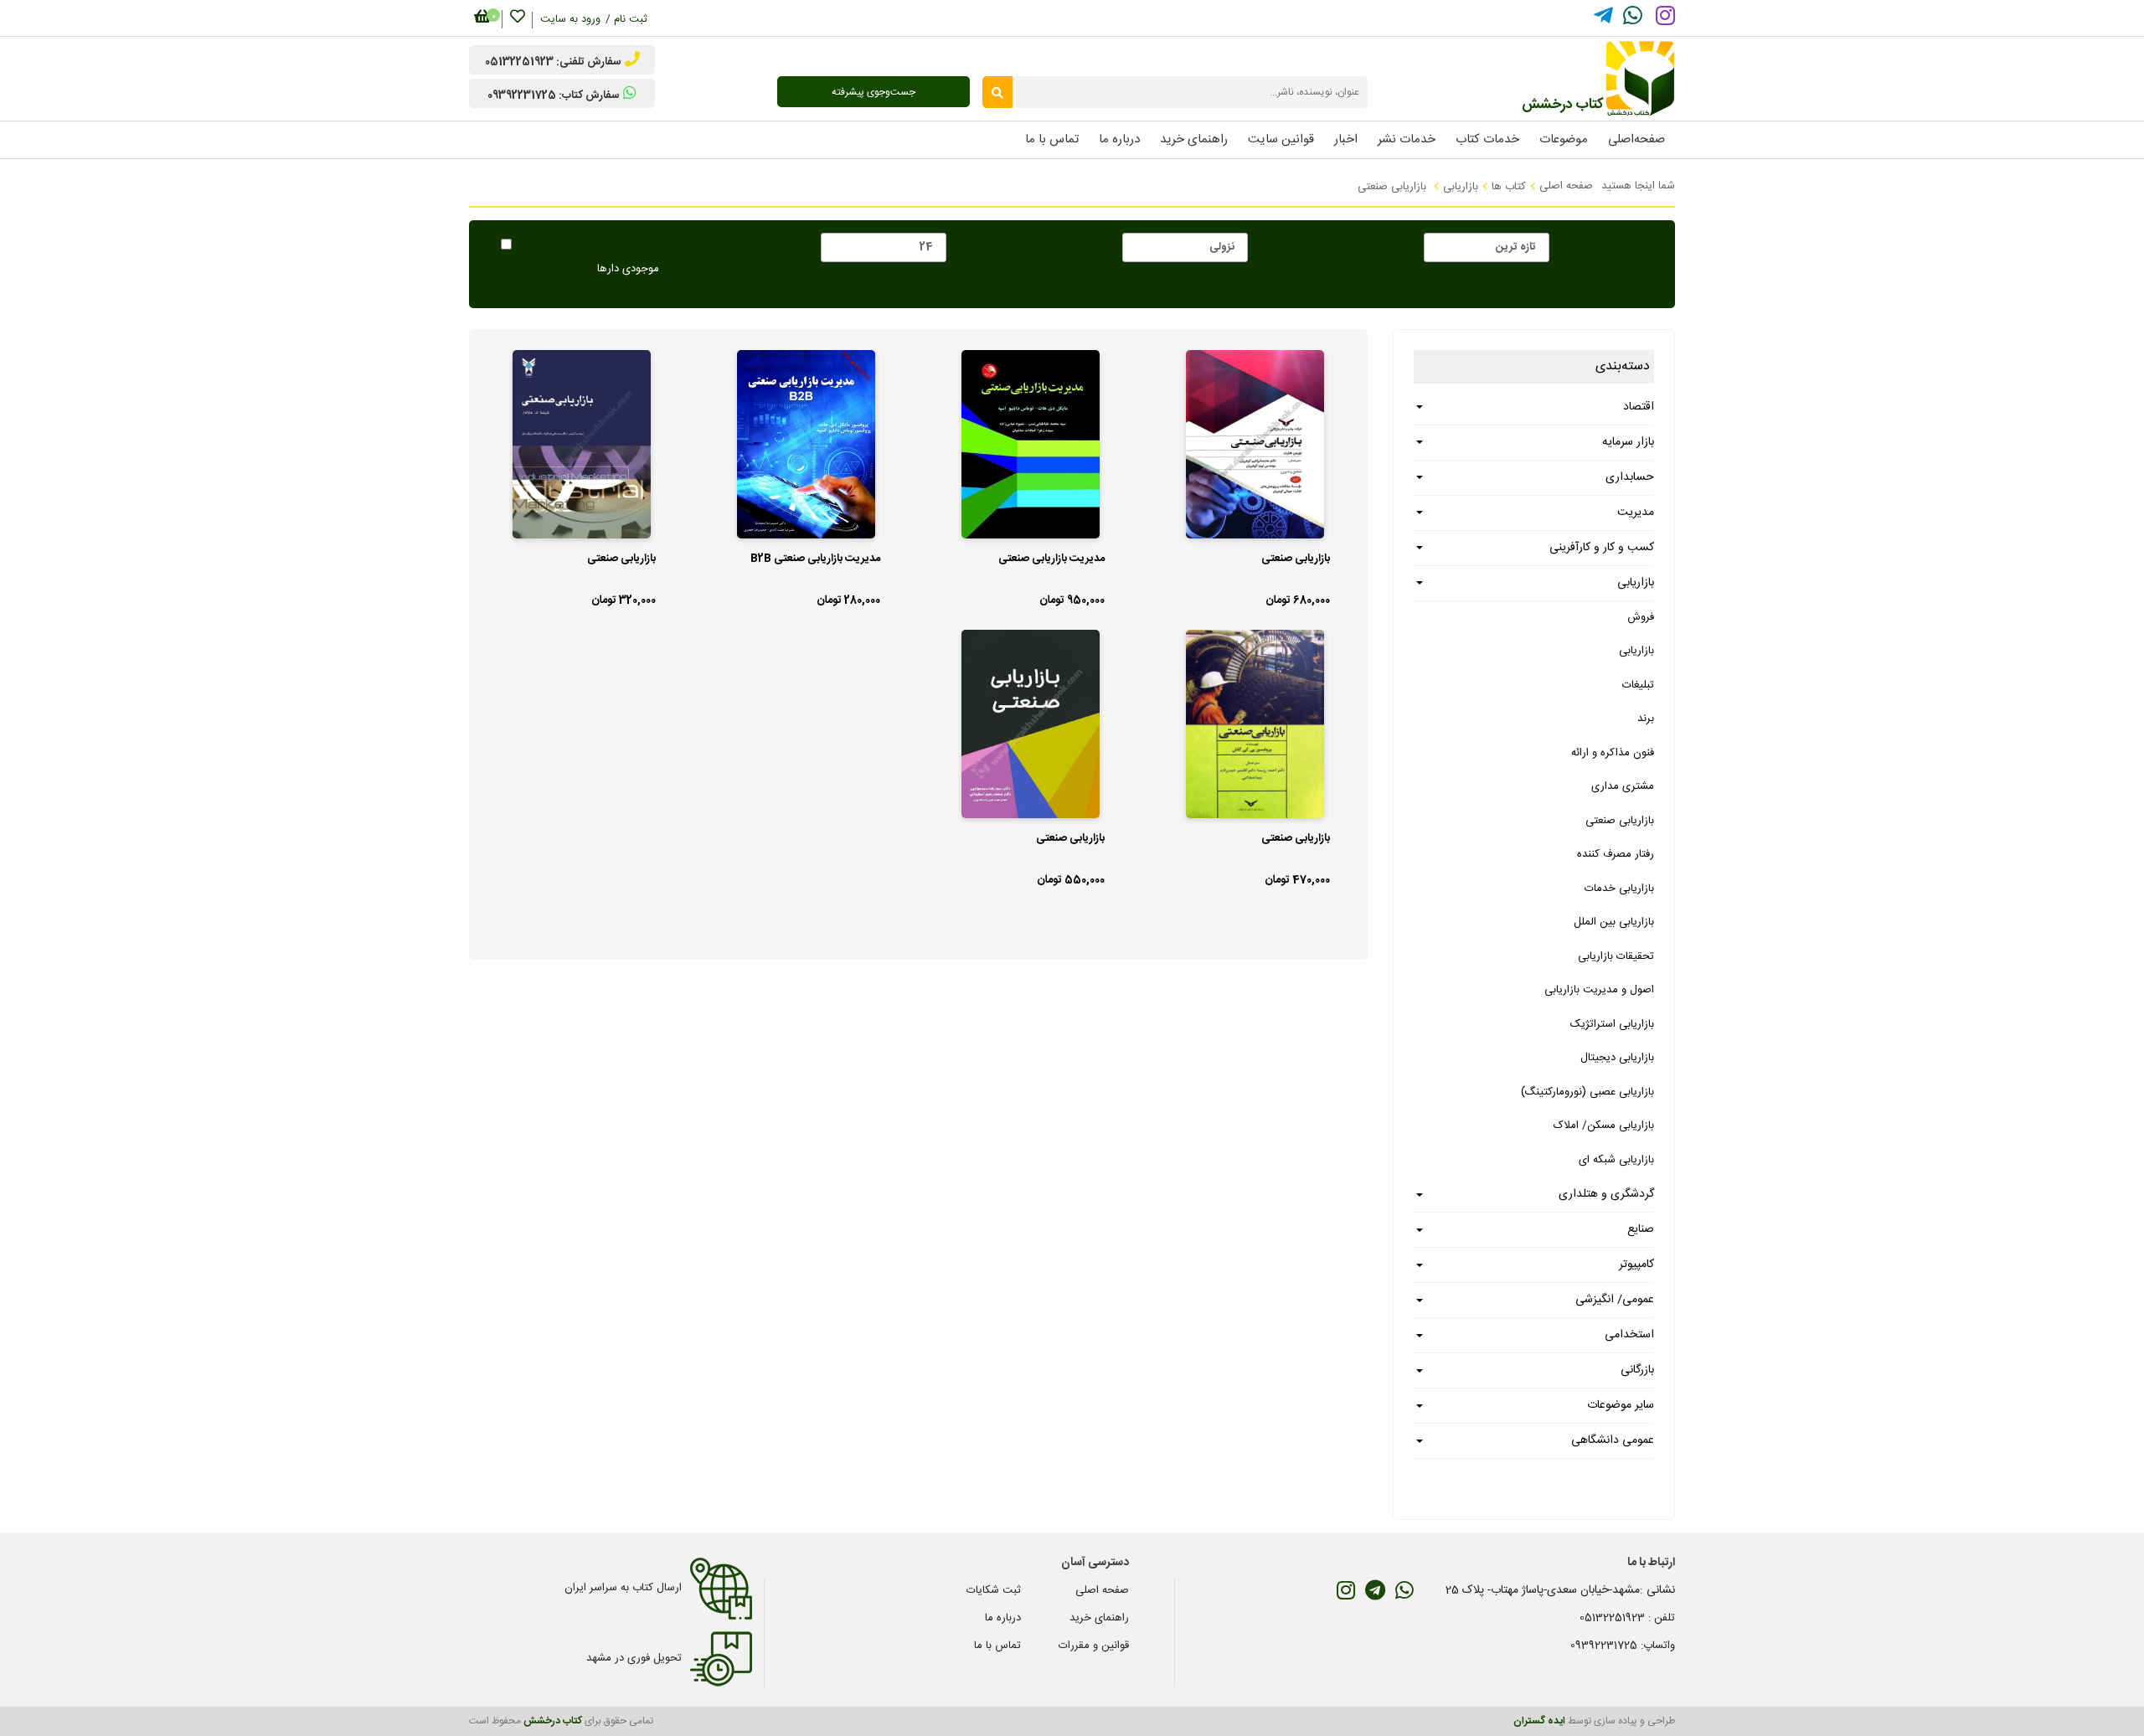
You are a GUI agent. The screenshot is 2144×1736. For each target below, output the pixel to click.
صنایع (1641, 1229)
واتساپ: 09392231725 (1623, 1646)
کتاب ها (1509, 187)
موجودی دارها (628, 270)
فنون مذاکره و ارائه (1613, 753)
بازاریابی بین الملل (1614, 922)
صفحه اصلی (1566, 186)
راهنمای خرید (1099, 1618)
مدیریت (1636, 513)
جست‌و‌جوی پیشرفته (874, 92)
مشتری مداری (1623, 786)
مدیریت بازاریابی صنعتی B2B (815, 559)
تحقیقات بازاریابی (1616, 956)
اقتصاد (1639, 407)
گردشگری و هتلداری (1606, 1194)
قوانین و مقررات (1094, 1646)
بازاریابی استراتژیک (1612, 1024)
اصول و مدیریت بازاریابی (1599, 990)
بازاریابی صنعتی (1620, 821)
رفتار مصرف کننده (1616, 854)
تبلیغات (1638, 685)
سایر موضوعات (1621, 1405)
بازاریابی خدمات (1619, 889)
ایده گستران (1539, 1721)
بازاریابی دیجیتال (1617, 1058)
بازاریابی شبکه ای (1616, 1160)
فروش (1641, 617)
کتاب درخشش (553, 1721)
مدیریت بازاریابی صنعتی (1051, 559)
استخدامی (1629, 1335)
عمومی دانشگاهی (1613, 1440)
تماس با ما (997, 1646)
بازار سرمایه (1628, 442)
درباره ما (1003, 1618)
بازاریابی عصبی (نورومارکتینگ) (1587, 1092)
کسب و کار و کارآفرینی (1602, 548)
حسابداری (1630, 477)
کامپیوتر (1636, 1265)
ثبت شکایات (994, 1590)
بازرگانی (1637, 1370)
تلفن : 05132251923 (1627, 1618)
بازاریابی (1461, 187)
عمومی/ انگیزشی (1615, 1300)
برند (1646, 719)
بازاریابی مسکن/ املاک (1604, 1126)
